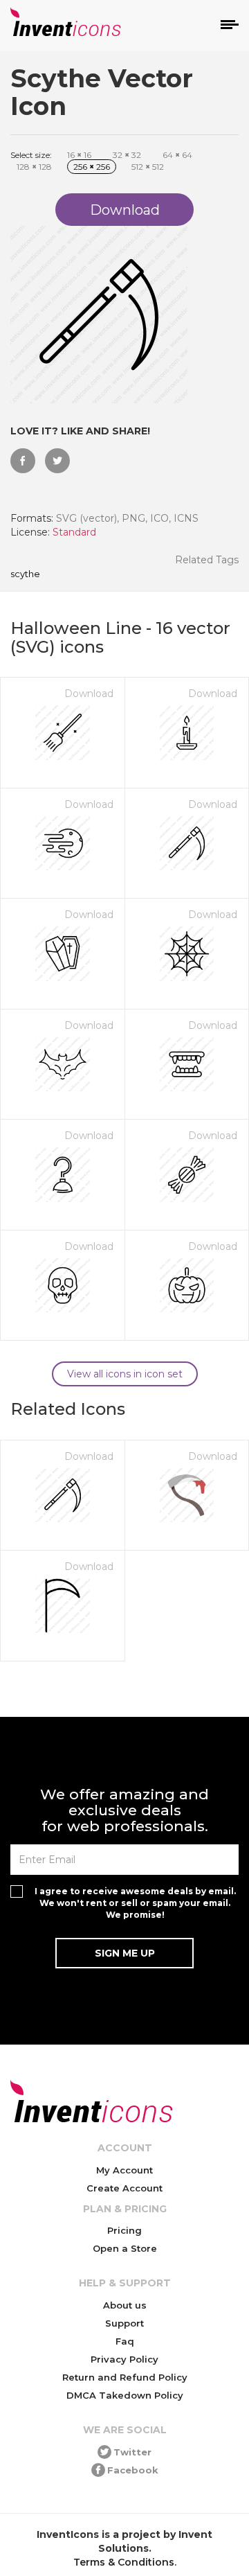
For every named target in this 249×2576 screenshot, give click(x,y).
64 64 (177, 155)
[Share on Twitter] (57, 461)
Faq (125, 2341)
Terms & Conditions (124, 2562)
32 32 (127, 155)
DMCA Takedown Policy (125, 2395)
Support (124, 2323)
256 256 (92, 167)
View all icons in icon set (125, 1374)
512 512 (148, 167)
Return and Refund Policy (125, 2377)
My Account (124, 2170)
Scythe (25, 574)
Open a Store (125, 2248)
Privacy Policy (124, 2359)
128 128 (34, 167)
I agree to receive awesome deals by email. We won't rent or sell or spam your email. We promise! (135, 1903)
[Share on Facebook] (23, 461)
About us (125, 2305)
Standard (74, 532)
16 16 (79, 155)
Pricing (124, 2230)
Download (89, 694)
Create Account (124, 2188)
